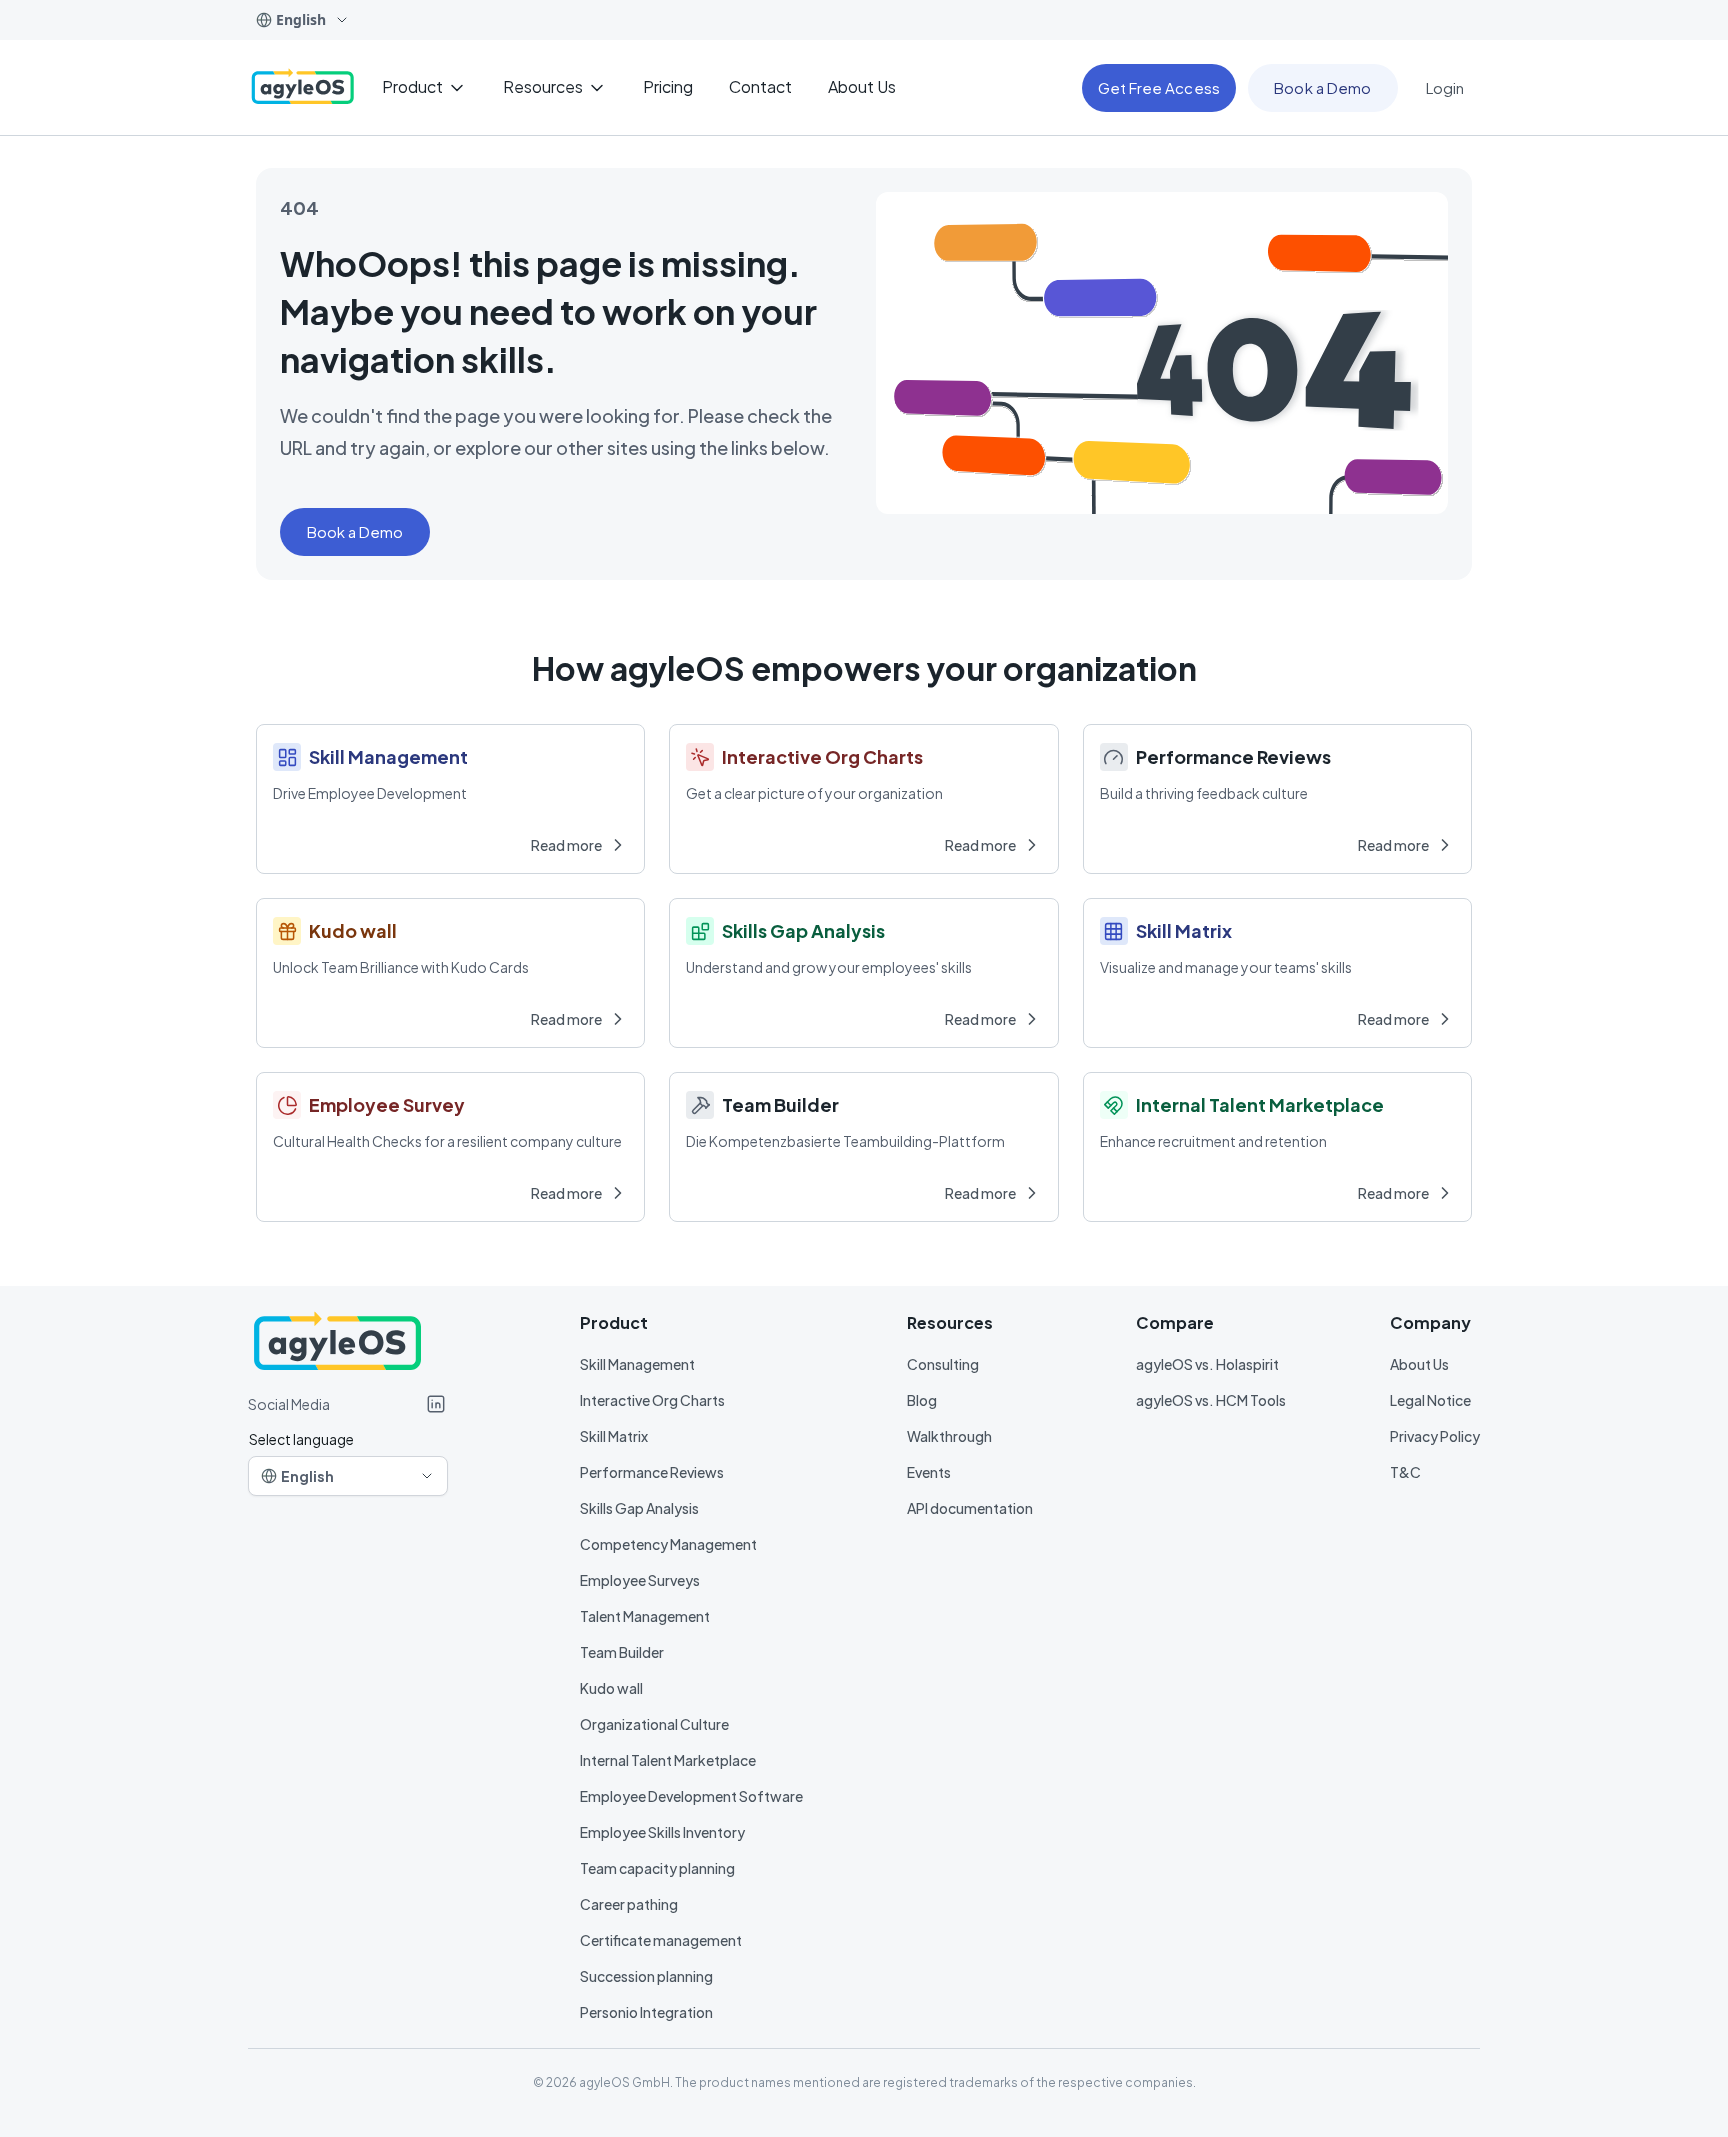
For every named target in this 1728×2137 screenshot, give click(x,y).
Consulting (943, 1364)
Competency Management (668, 1544)
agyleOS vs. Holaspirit (1207, 1364)
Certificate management (661, 1940)
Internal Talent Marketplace (668, 1760)
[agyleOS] (436, 1404)
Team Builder (622, 1652)
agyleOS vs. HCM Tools (1211, 1400)
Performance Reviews (652, 1472)
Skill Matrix (614, 1436)
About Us (1419, 1364)
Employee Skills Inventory (662, 1832)
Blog (922, 1400)
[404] (303, 87)
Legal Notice (1430, 1400)
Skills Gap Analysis (639, 1508)
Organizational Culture (654, 1724)
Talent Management (645, 1616)
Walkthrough (949, 1436)
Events (929, 1472)
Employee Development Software (691, 1796)
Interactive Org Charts (652, 1400)
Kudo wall (611, 1688)
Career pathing (629, 1904)
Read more (566, 845)
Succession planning (646, 1976)
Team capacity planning (657, 1868)
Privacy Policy (1435, 1436)
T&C (1405, 1472)
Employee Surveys (640, 1580)
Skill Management (637, 1364)
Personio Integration (646, 2012)
